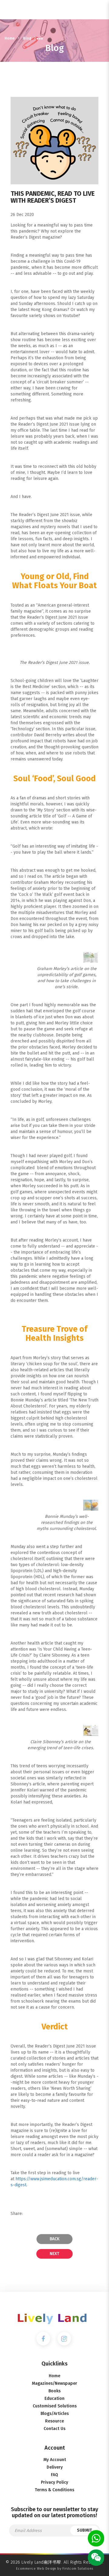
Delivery (55, 2467)
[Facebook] (43, 2338)
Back (54, 2239)
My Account (55, 2460)
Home (10, 38)
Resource (54, 2421)
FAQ (54, 2475)
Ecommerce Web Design (36, 2569)
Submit (84, 2530)
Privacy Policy (54, 2482)
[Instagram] (64, 2338)
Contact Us (54, 2429)
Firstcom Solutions (78, 2569)
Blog (27, 38)
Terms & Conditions (54, 2490)
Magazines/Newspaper (54, 2383)
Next (54, 2254)
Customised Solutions (55, 2406)
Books (54, 2391)
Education (54, 2398)
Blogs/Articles (55, 2414)
